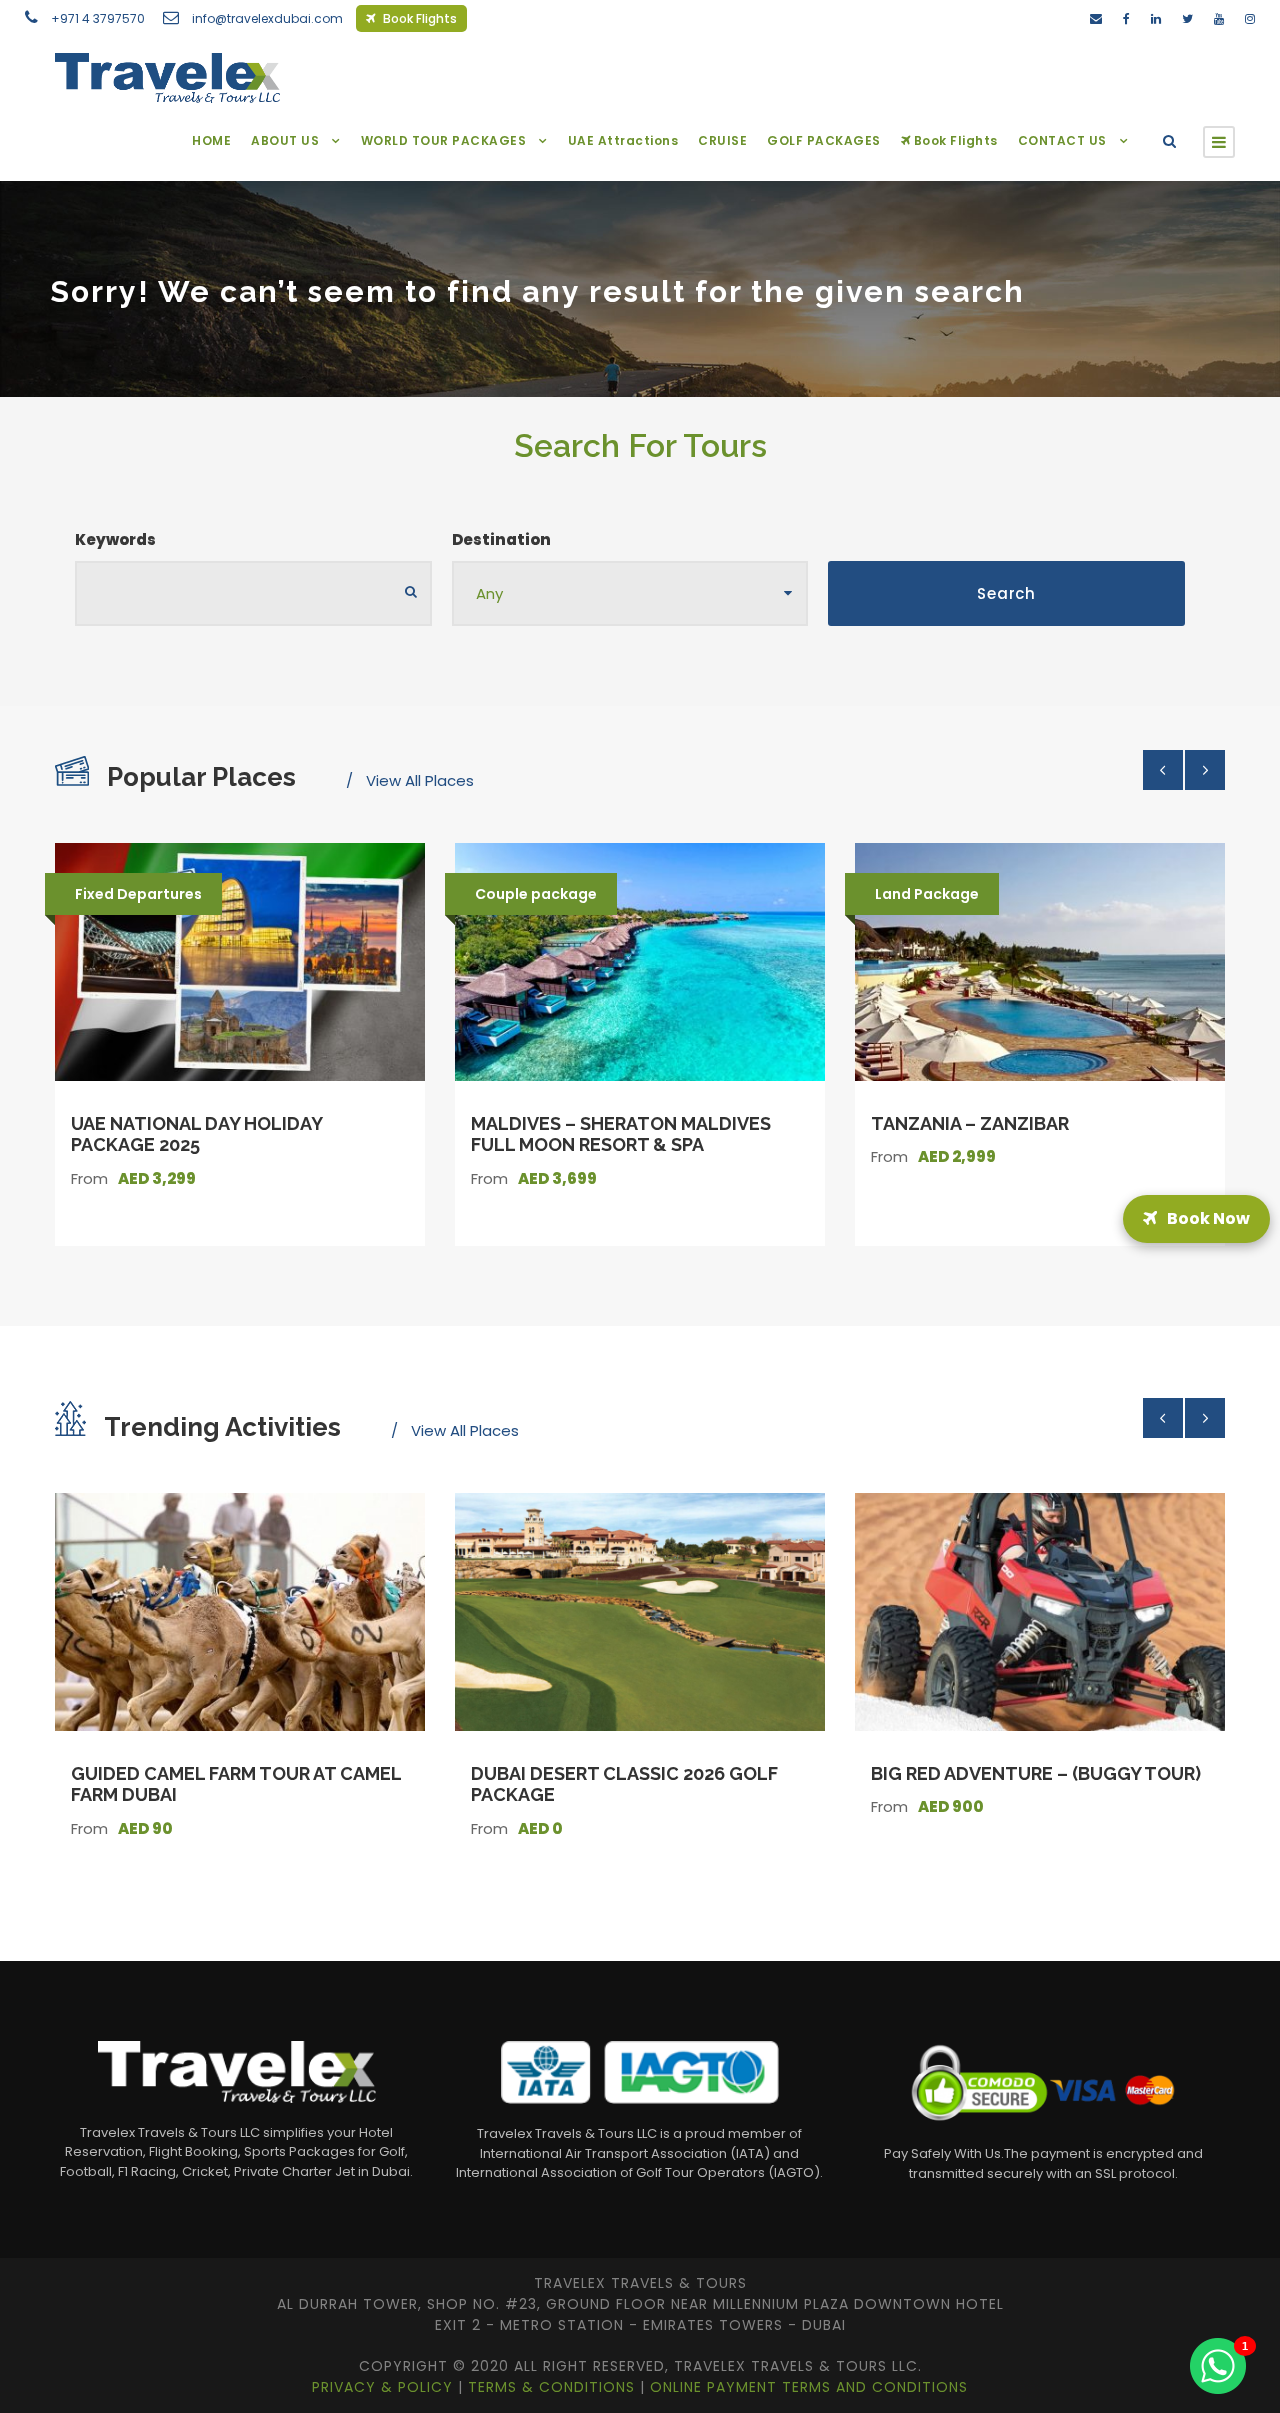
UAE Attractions (623, 140)
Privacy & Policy (385, 2387)
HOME (211, 140)
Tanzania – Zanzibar (970, 1123)
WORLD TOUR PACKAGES (444, 140)
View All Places (420, 780)
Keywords (115, 539)
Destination (501, 539)
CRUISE (722, 140)
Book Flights (418, 18)
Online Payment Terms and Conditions (809, 2387)
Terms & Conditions (554, 2387)
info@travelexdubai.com (267, 18)
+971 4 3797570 (98, 18)
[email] (1096, 18)
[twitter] (1187, 18)
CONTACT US (1062, 140)
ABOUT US (285, 140)
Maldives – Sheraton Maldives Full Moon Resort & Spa (621, 1134)
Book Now (1203, 1206)
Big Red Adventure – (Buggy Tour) (1036, 1773)
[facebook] (1126, 18)
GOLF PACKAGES (824, 140)
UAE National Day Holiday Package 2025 (196, 1134)
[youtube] (1219, 18)
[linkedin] (1156, 18)
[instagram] (1250, 18)
